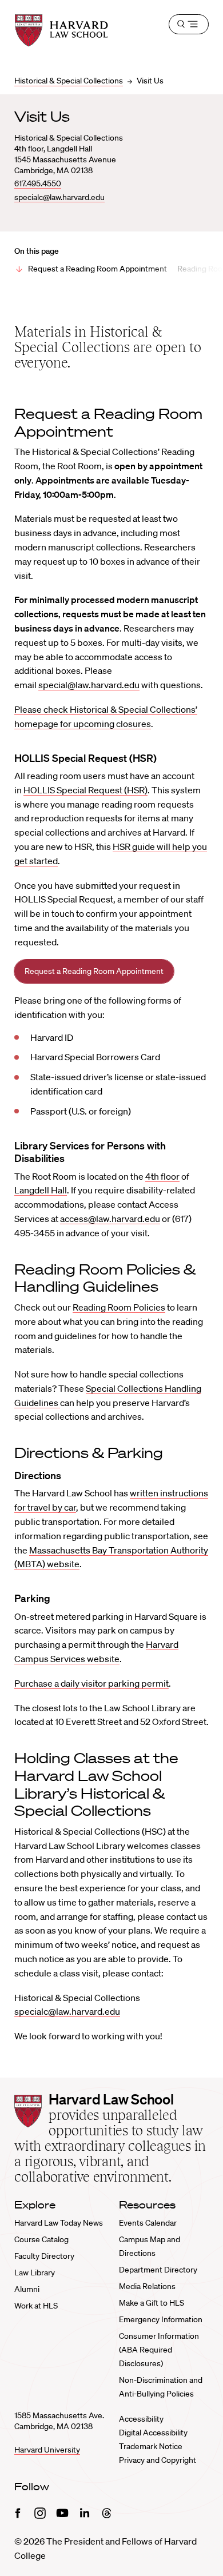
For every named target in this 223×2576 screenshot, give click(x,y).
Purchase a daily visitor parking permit (91, 1683)
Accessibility (141, 2419)
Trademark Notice (151, 2446)
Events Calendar (148, 2223)
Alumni (27, 2289)
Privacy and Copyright (158, 2460)
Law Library (35, 2273)
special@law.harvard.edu (89, 685)
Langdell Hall (41, 1190)
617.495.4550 (38, 183)
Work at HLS (36, 2306)
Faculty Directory (44, 2256)
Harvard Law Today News (59, 2223)
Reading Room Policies (119, 1307)
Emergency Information (161, 2319)
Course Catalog (41, 2239)
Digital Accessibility (153, 2433)
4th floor (162, 1176)
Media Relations (147, 2286)
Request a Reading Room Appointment (97, 269)
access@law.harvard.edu (110, 1219)
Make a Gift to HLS (152, 2303)
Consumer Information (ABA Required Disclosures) (159, 2350)
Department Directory (158, 2270)
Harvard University (47, 2450)
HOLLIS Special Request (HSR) (85, 790)
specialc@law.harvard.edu (59, 197)
